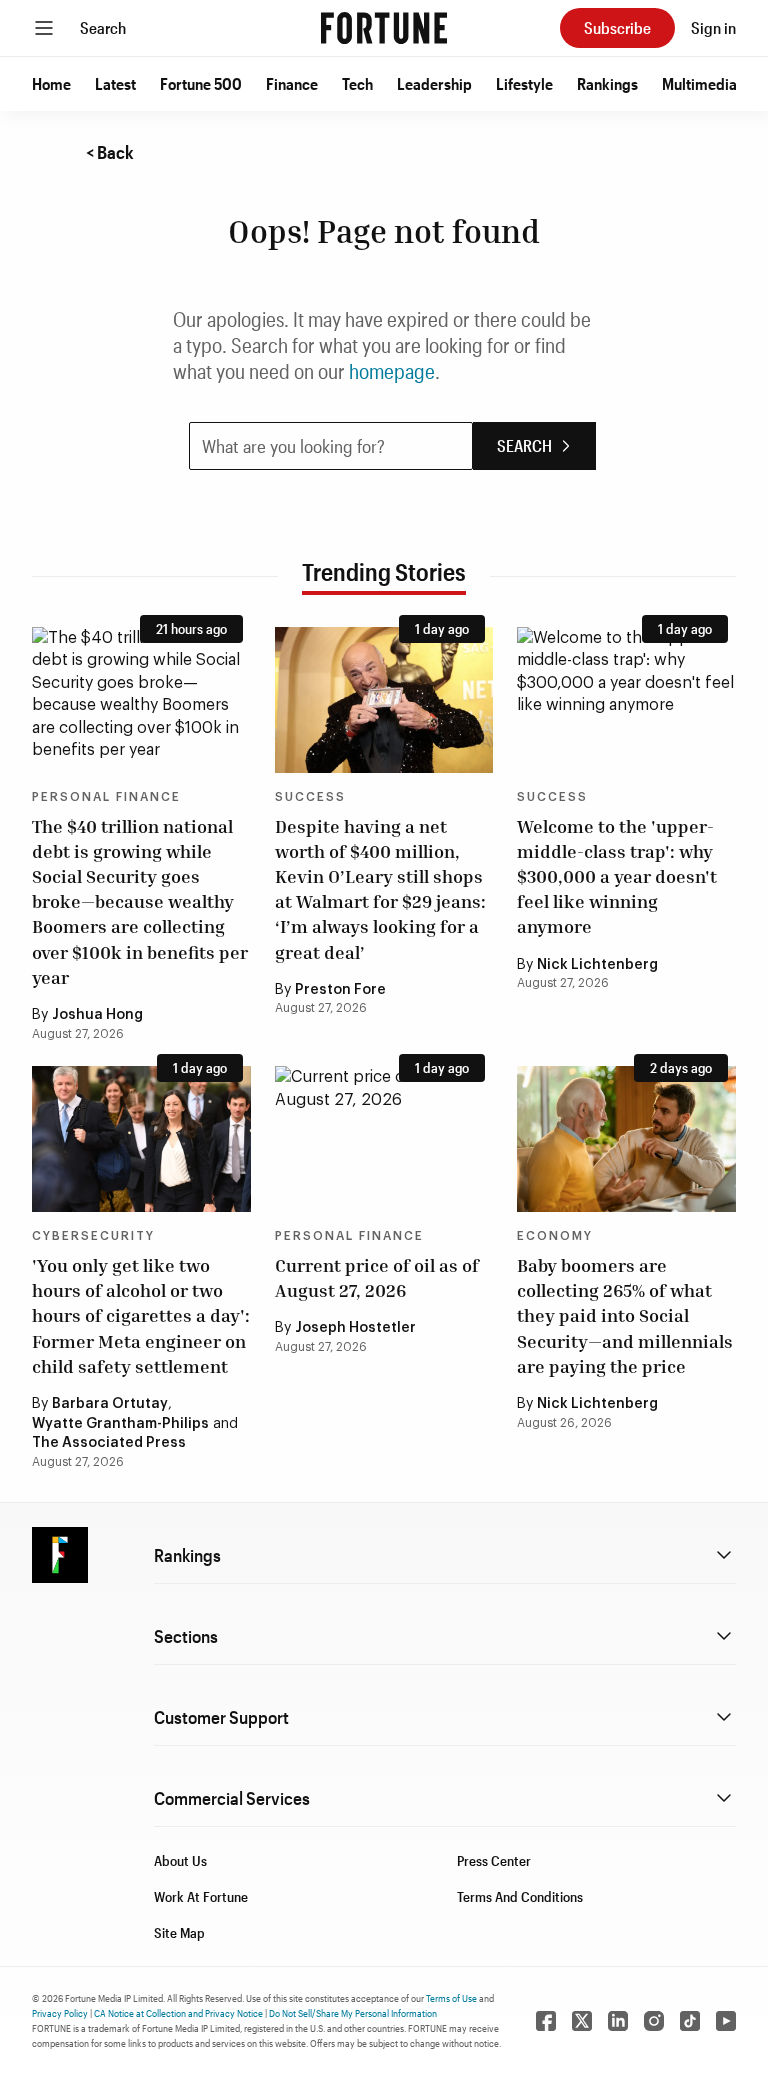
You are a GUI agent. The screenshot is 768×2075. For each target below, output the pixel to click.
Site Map (179, 1932)
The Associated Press (109, 1443)
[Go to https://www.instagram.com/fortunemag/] (654, 2021)
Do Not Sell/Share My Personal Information (353, 2013)
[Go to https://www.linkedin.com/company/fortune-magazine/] (618, 2021)
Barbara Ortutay (110, 1404)
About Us (180, 1860)
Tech (357, 83)
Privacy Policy (60, 2013)
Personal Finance (106, 797)
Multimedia (699, 83)
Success (310, 797)
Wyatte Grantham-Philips (120, 1424)
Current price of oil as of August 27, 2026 (377, 1277)
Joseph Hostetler (355, 1328)
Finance (292, 83)
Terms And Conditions (520, 1896)
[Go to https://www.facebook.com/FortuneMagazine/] (546, 2021)
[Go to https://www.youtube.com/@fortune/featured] (726, 2021)
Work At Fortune (201, 1896)
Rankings (607, 83)
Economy (555, 1236)
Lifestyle (524, 83)
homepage (392, 371)
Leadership (434, 83)
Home (51, 83)
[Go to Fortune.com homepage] (384, 28)
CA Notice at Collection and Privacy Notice (178, 2013)
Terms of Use (451, 1998)
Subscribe (617, 27)
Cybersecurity (93, 1236)
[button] (51, 84)
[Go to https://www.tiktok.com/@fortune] (690, 2021)
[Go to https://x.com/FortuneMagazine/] (582, 2021)
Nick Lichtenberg (597, 965)
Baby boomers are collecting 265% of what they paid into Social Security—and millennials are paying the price (625, 1315)
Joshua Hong (97, 1015)
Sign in (713, 27)
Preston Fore (340, 990)
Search (103, 27)
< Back (110, 152)
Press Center (494, 1860)
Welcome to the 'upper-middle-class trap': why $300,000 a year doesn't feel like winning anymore (617, 876)
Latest (115, 83)
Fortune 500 (201, 83)
